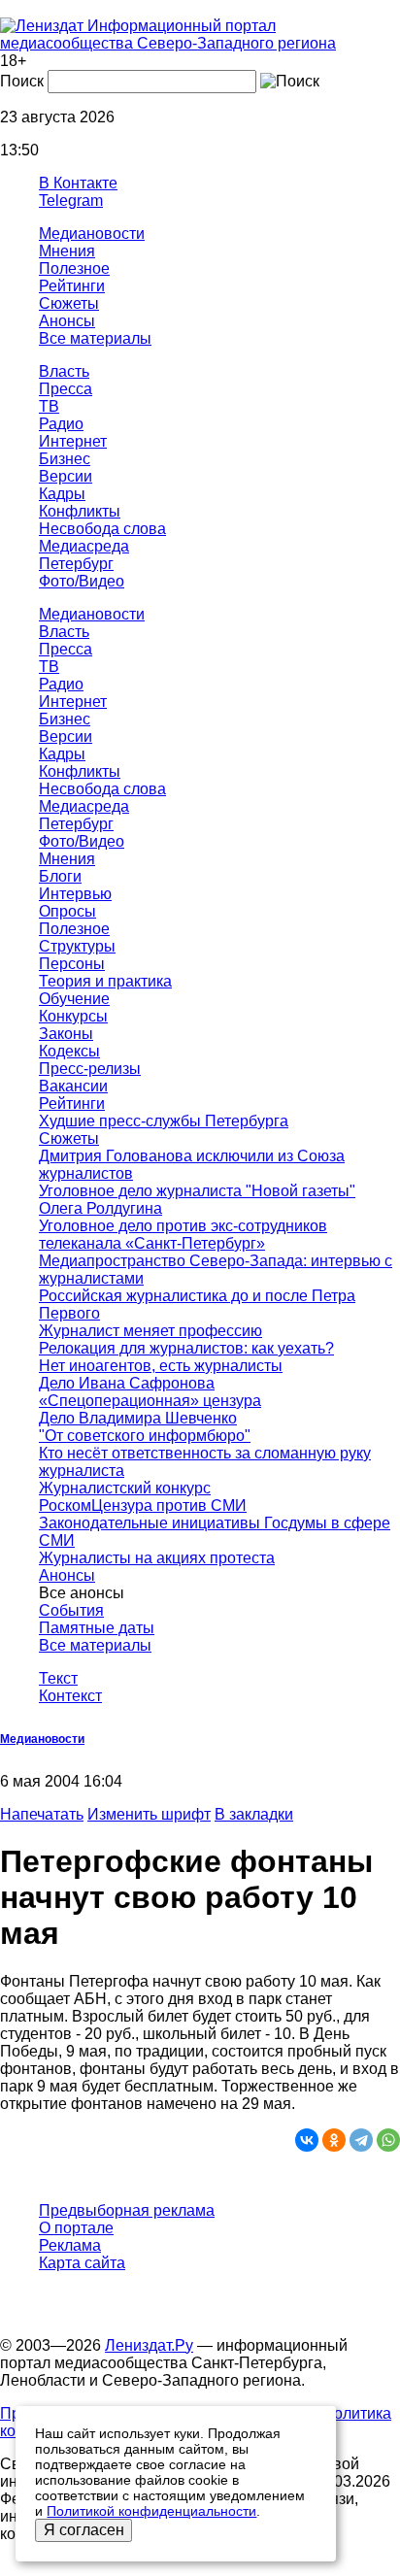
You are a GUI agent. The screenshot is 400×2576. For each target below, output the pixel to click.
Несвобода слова (102, 529)
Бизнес (65, 459)
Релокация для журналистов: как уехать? (186, 1348)
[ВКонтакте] (307, 2140)
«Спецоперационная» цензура (150, 1401)
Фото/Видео (82, 581)
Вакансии (73, 1086)
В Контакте (78, 183)
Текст (58, 1678)
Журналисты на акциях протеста (157, 1558)
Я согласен (84, 2530)
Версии (66, 476)
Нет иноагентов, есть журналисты (161, 1366)
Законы (66, 1034)
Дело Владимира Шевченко (138, 1418)
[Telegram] (361, 2140)
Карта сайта (82, 2263)
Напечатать (42, 1814)
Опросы (67, 911)
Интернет (73, 441)
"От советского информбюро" (145, 1436)
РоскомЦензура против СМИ (143, 1505)
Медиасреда (84, 546)
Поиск (22, 81)
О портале (76, 2228)
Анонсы (67, 321)
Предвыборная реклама (127, 2210)
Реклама (70, 2245)
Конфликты (80, 511)
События (71, 1610)
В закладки (254, 1814)
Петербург (76, 564)
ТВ (49, 406)
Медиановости (92, 234)
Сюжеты (69, 303)
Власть (64, 371)
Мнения (67, 251)
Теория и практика (105, 981)
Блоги (60, 876)
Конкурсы (73, 1016)
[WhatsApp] (388, 2140)
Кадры (62, 494)
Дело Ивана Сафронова (127, 1383)
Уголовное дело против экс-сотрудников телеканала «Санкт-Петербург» (183, 1235)
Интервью (75, 894)
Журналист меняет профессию (150, 1331)
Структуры (77, 946)
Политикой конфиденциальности (151, 2511)
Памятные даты (97, 1628)
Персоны (72, 964)
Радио (61, 424)
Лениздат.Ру (149, 2345)
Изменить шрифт (149, 1814)
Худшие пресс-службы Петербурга (164, 1121)
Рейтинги (72, 286)
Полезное (74, 268)
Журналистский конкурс (125, 1488)
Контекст (70, 1696)
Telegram (71, 201)
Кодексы (69, 1051)
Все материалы (95, 338)
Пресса (66, 389)
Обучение (74, 999)
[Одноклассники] (334, 2140)
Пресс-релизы (90, 1069)
